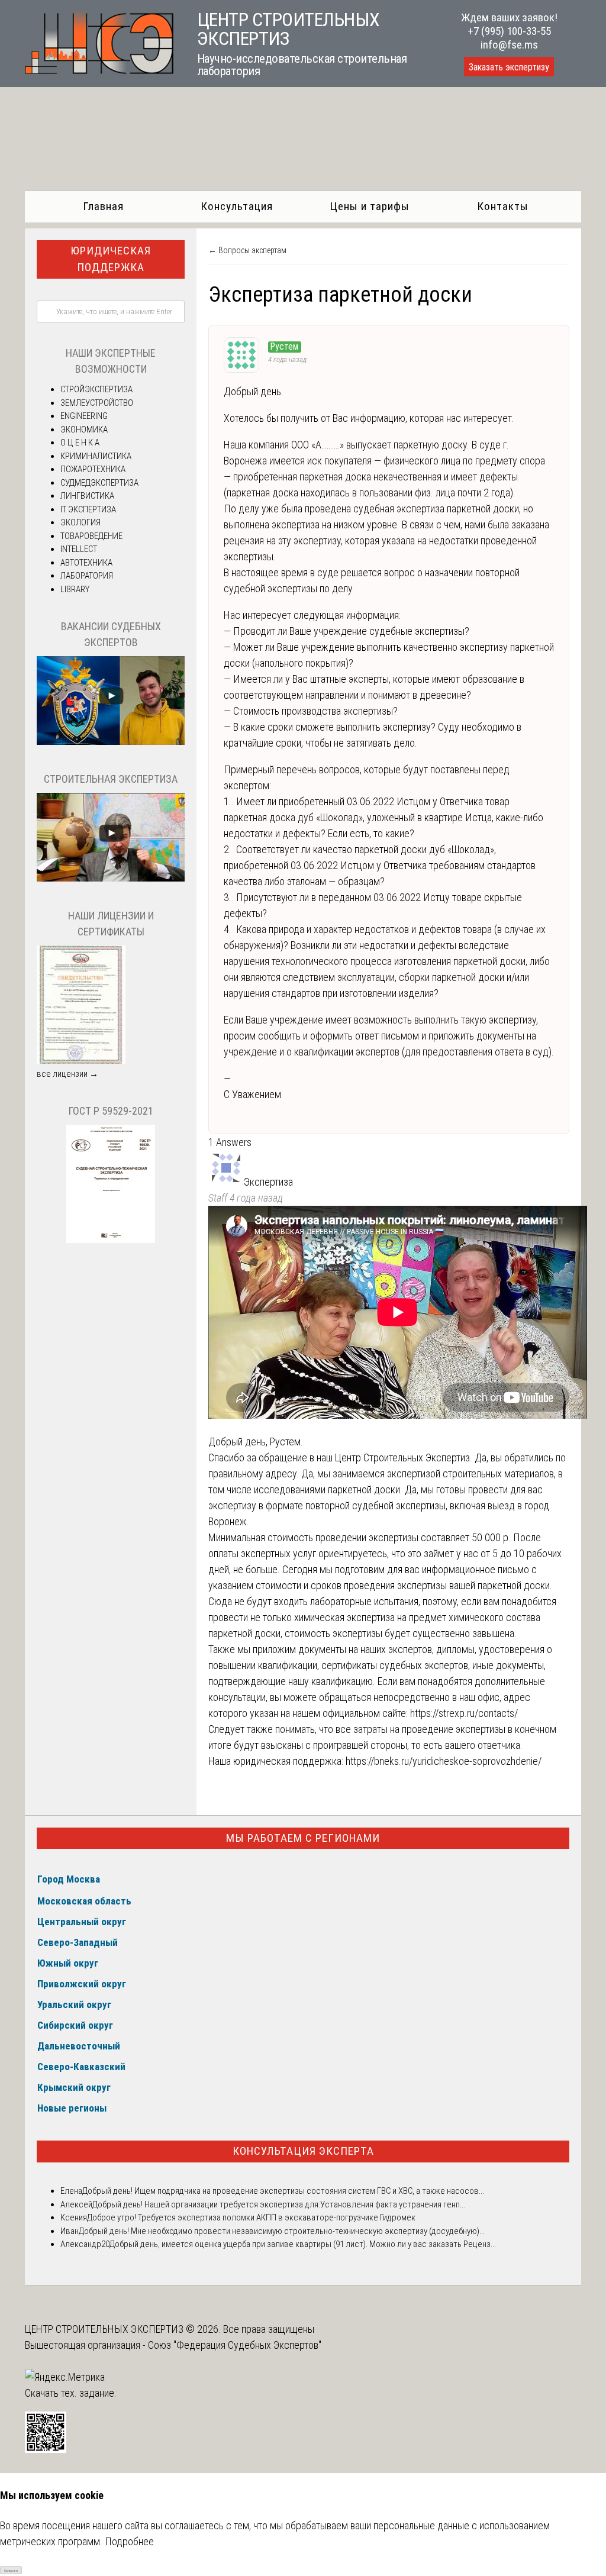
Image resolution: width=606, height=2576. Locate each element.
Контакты (503, 206)
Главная (103, 206)
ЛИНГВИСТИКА (87, 496)
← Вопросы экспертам (247, 250)
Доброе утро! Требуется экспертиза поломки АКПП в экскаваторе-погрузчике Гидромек (251, 2217)
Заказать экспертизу (509, 67)
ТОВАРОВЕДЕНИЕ (91, 536)
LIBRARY (75, 589)
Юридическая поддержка (111, 259)
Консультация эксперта (303, 2151)
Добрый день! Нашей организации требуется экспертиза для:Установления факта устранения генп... (279, 2204)
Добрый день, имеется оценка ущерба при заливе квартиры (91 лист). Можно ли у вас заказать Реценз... (303, 2244)
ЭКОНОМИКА (84, 430)
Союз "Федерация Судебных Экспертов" (235, 2345)
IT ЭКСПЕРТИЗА (88, 509)
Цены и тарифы (370, 206)
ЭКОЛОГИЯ (80, 522)
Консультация (237, 206)
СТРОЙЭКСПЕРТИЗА (96, 389)
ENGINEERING (84, 416)
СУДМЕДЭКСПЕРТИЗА (99, 483)
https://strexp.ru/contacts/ (464, 1713)
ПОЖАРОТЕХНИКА (93, 469)
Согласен (11, 2570)
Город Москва (69, 1879)
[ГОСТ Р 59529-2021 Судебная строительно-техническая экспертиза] (111, 1240)
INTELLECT (79, 549)
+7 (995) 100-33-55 (509, 31)
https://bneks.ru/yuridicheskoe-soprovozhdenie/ (444, 1761)
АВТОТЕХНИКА (86, 563)
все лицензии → (67, 1074)
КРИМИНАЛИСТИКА (96, 456)
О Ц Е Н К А (80, 443)
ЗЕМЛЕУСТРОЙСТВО (97, 403)
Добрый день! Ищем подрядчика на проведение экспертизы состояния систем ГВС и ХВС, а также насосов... (283, 2191)
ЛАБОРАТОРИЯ (87, 576)
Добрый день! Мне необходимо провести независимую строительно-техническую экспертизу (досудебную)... (282, 2231)
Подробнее (129, 2541)
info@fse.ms (509, 45)
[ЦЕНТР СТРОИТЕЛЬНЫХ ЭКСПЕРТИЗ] (99, 70)
